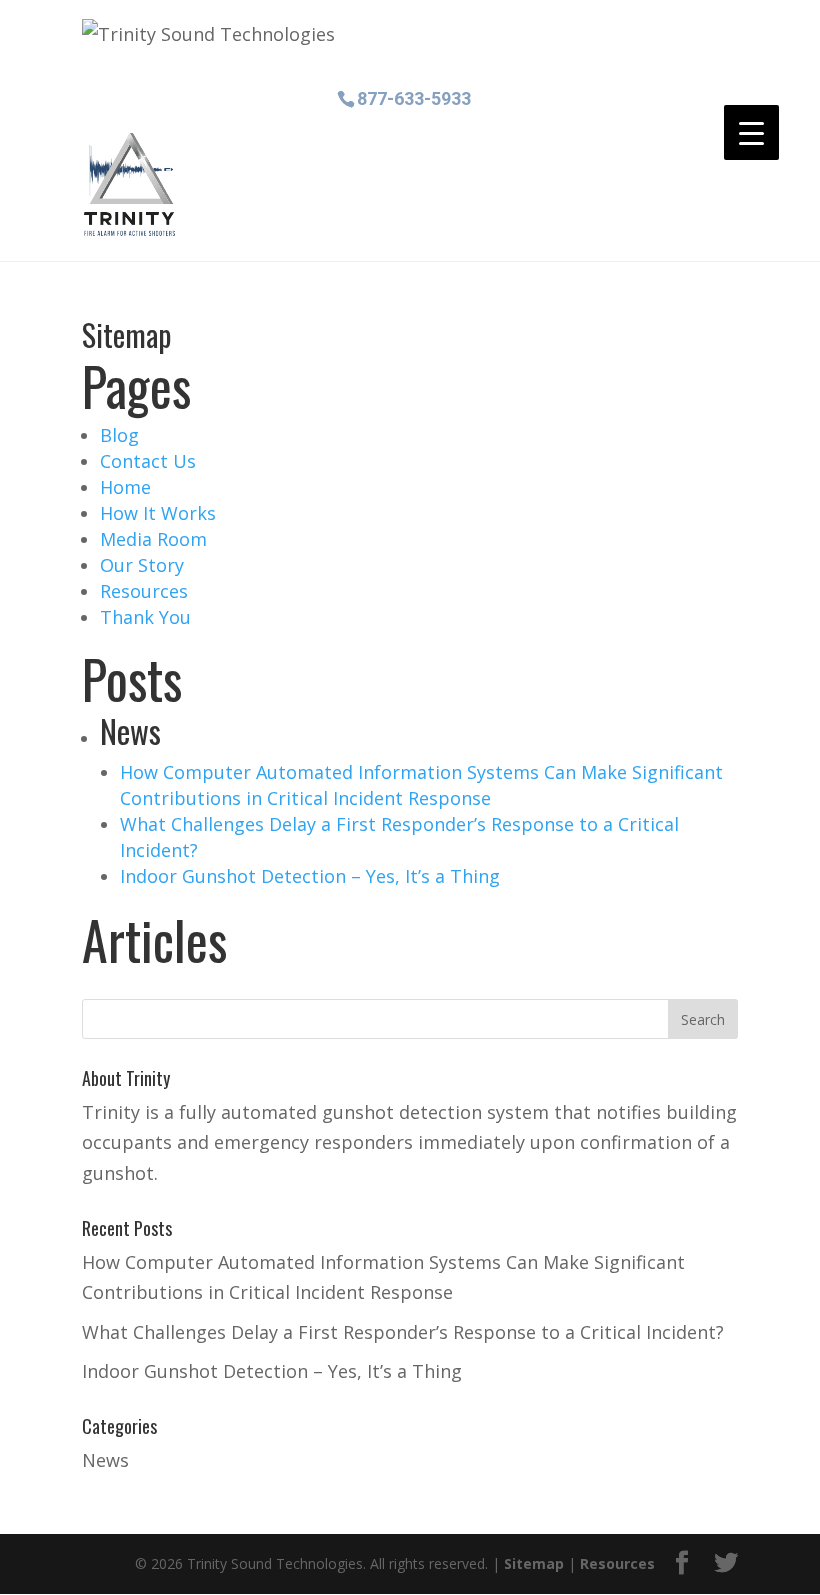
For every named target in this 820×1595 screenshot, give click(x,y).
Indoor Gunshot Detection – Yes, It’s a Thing (310, 876)
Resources (144, 591)
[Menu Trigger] (751, 132)
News (105, 1460)
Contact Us (148, 461)
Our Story (142, 565)
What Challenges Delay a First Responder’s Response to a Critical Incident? (403, 1332)
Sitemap (534, 1563)
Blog (119, 435)
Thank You (145, 617)
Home (125, 487)
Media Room (153, 539)
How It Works (158, 513)
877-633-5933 (414, 97)
